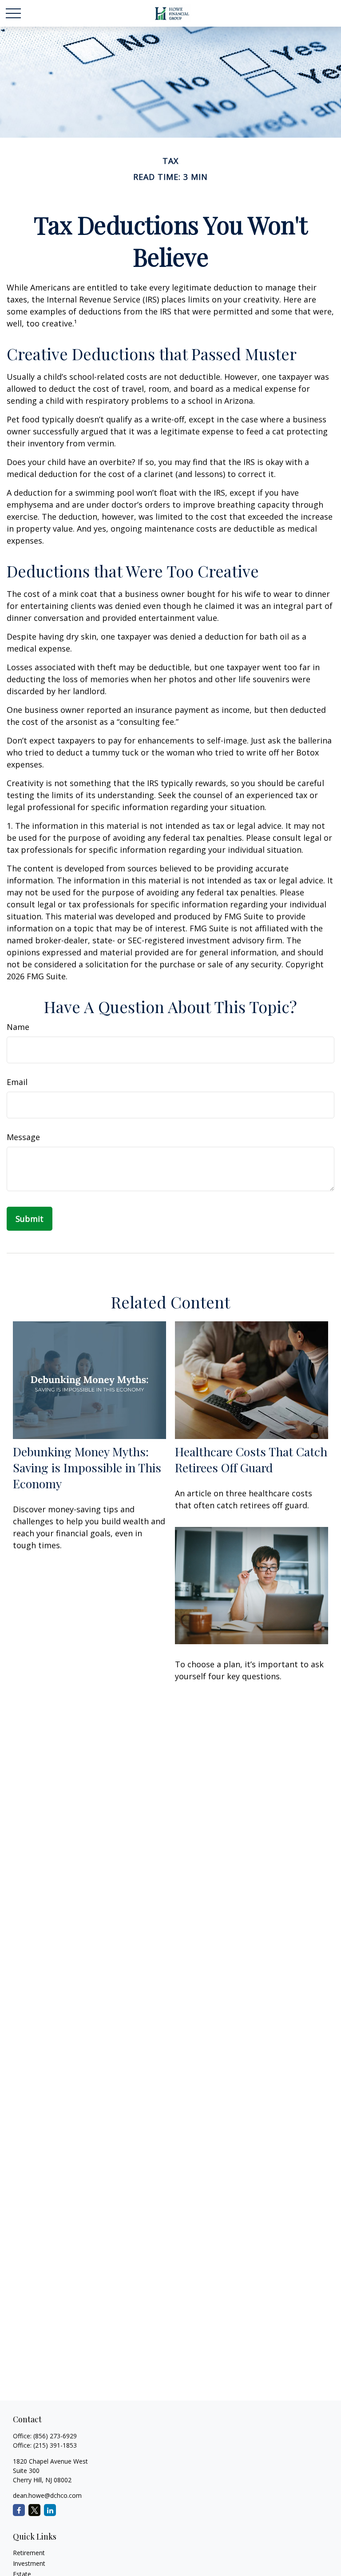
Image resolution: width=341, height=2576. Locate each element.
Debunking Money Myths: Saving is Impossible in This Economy (87, 1467)
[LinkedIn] (50, 2510)
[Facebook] (19, 2510)
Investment (29, 2563)
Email (17, 1082)
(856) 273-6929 (55, 2436)
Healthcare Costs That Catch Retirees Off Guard (251, 1459)
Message (23, 1137)
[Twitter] (34, 2510)
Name (18, 1027)
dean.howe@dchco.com (47, 2495)
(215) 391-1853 (55, 2445)
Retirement (29, 2553)
